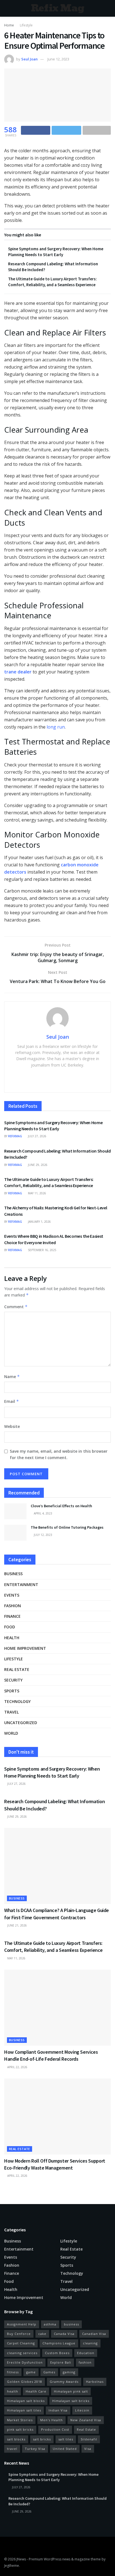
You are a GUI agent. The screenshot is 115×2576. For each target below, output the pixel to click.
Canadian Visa (94, 2334)
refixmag (15, 1136)
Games (49, 2372)
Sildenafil (89, 2439)
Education (86, 2353)
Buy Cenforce (19, 2334)
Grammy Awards (64, 2382)
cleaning (90, 2343)
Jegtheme (12, 2566)
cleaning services (22, 2353)
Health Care (36, 2391)
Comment (16, 1307)
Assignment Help (22, 2324)
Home (9, 25)
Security (13, 1680)
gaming (69, 2372)
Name (12, 1377)
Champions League (59, 2343)
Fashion (13, 1606)
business (71, 2324)
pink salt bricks (20, 2429)
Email (12, 1401)
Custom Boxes (57, 2353)
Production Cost (55, 2429)
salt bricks (42, 2439)
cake (42, 2334)
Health (12, 1638)
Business (13, 1574)
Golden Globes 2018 (25, 2382)
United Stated (65, 2449)
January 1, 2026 (39, 1222)
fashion (85, 2362)
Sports (12, 1691)
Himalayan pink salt (71, 2391)
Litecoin (82, 2410)
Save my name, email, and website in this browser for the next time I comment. (59, 1454)
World (11, 1733)
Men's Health (51, 2420)
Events (12, 1595)
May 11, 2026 (37, 1193)
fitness (13, 2372)
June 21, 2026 (17, 1925)
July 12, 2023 (43, 1535)
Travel (11, 1712)
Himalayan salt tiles (24, 2410)
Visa (88, 2449)
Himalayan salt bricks (71, 2401)
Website (12, 1426)
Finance (12, 1616)
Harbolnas (95, 2382)
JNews (21, 2559)
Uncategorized (21, 1723)
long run (56, 727)
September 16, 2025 (42, 1250)
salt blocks (16, 2439)
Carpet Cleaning (21, 2343)
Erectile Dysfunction (25, 2362)
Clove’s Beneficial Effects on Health (61, 1506)
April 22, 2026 (17, 2067)
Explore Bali (61, 2362)
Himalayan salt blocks (26, 2401)
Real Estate (86, 2429)
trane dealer (18, 672)
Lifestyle (26, 25)
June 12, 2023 (58, 59)
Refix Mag (58, 8)
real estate (17, 1669)
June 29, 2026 (37, 1165)
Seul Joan (29, 59)
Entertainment (21, 1584)
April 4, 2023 (43, 1513)
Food (10, 1627)
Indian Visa (58, 2410)
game (31, 2372)
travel (12, 2449)
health (13, 2391)
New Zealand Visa (86, 2420)
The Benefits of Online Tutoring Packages (67, 1527)
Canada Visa (64, 2334)
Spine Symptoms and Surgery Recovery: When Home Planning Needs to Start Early (53, 2477)
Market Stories (20, 2420)
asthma (50, 2324)
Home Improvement (25, 1648)
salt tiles (66, 2439)
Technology (17, 1701)
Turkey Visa (35, 2449)
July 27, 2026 (37, 1136)
